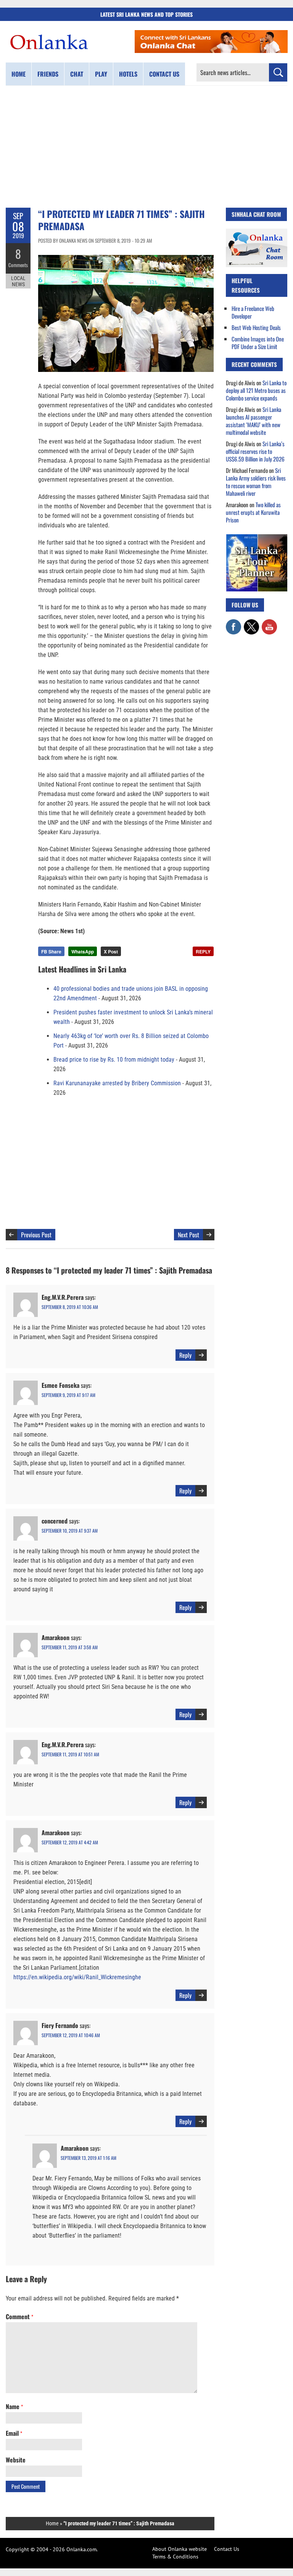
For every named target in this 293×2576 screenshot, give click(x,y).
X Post (111, 952)
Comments (18, 265)
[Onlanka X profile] (251, 623)
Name (14, 2406)
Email (14, 2433)
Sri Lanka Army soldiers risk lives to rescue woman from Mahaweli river (256, 482)
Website (16, 2460)
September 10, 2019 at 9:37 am (70, 1531)
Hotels (128, 74)
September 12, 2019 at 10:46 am (71, 2035)
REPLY (203, 952)
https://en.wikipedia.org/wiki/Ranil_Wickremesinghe (77, 1977)
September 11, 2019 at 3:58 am (70, 1647)
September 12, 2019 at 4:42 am (70, 1842)
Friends (48, 74)
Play (101, 74)
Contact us (164, 74)
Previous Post (36, 1235)
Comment (19, 2316)
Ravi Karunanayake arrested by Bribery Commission (117, 1083)
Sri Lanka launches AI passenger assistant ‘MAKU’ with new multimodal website (254, 421)
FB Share (51, 952)
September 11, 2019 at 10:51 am (70, 1754)
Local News (18, 281)
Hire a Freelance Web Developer (253, 312)
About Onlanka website (180, 2549)
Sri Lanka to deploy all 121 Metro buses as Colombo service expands (256, 390)
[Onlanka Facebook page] (233, 623)
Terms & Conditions (175, 2557)
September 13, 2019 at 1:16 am (89, 2158)
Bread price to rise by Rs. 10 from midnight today (114, 1060)
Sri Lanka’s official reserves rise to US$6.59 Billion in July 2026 (255, 451)
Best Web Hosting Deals (256, 327)
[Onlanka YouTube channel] (269, 623)
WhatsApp (83, 952)
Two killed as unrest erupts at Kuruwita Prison (253, 512)
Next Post (188, 1235)
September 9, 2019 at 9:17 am (68, 1395)
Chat (77, 74)
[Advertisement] (146, 147)
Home (19, 74)
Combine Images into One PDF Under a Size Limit (258, 343)
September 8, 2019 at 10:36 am (70, 1307)
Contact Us (227, 2549)
